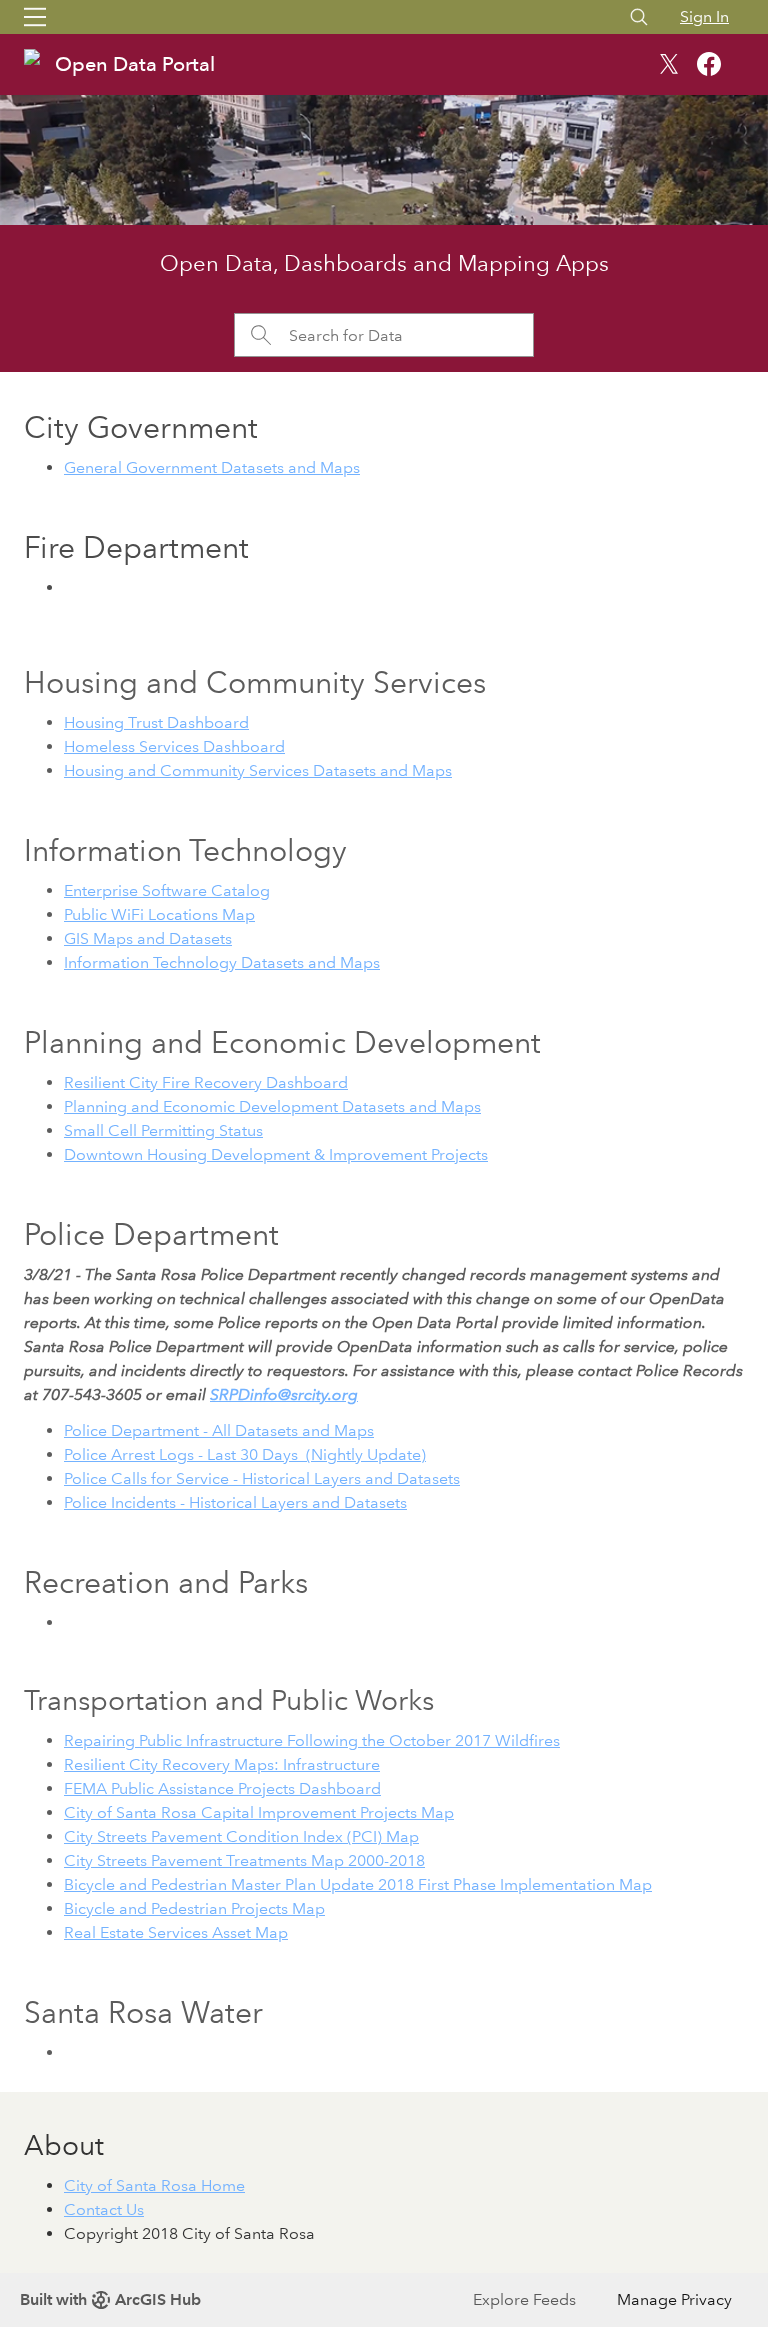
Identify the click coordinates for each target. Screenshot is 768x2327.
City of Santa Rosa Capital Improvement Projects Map (259, 1812)
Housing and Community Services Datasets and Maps (258, 770)
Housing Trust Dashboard (156, 722)
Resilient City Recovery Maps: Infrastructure (222, 1764)
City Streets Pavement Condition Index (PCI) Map (241, 1836)
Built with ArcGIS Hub (110, 2299)
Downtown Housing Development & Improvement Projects (276, 1154)
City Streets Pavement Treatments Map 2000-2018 (244, 1860)
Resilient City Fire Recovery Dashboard (206, 1082)
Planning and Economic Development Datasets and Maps (272, 1106)
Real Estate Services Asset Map (176, 1932)
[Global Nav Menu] (35, 17)
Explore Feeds (524, 2299)
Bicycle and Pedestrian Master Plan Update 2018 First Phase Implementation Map (358, 1884)
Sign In (704, 16)
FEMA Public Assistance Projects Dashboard (222, 1788)
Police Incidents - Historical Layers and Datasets (235, 1502)
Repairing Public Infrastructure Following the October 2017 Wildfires (312, 1740)
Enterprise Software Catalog (167, 890)
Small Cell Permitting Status (163, 1130)
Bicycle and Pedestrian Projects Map (194, 1908)
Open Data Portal (135, 64)
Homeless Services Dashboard (174, 746)
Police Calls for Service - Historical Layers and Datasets (262, 1478)
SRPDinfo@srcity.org (284, 1394)
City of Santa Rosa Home (154, 2185)
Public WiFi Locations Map (159, 914)
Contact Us (104, 2209)
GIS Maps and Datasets (148, 938)
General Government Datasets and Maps (212, 467)
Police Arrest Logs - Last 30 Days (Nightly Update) (245, 1454)
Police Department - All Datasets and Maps (219, 1430)
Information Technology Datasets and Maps (222, 962)
